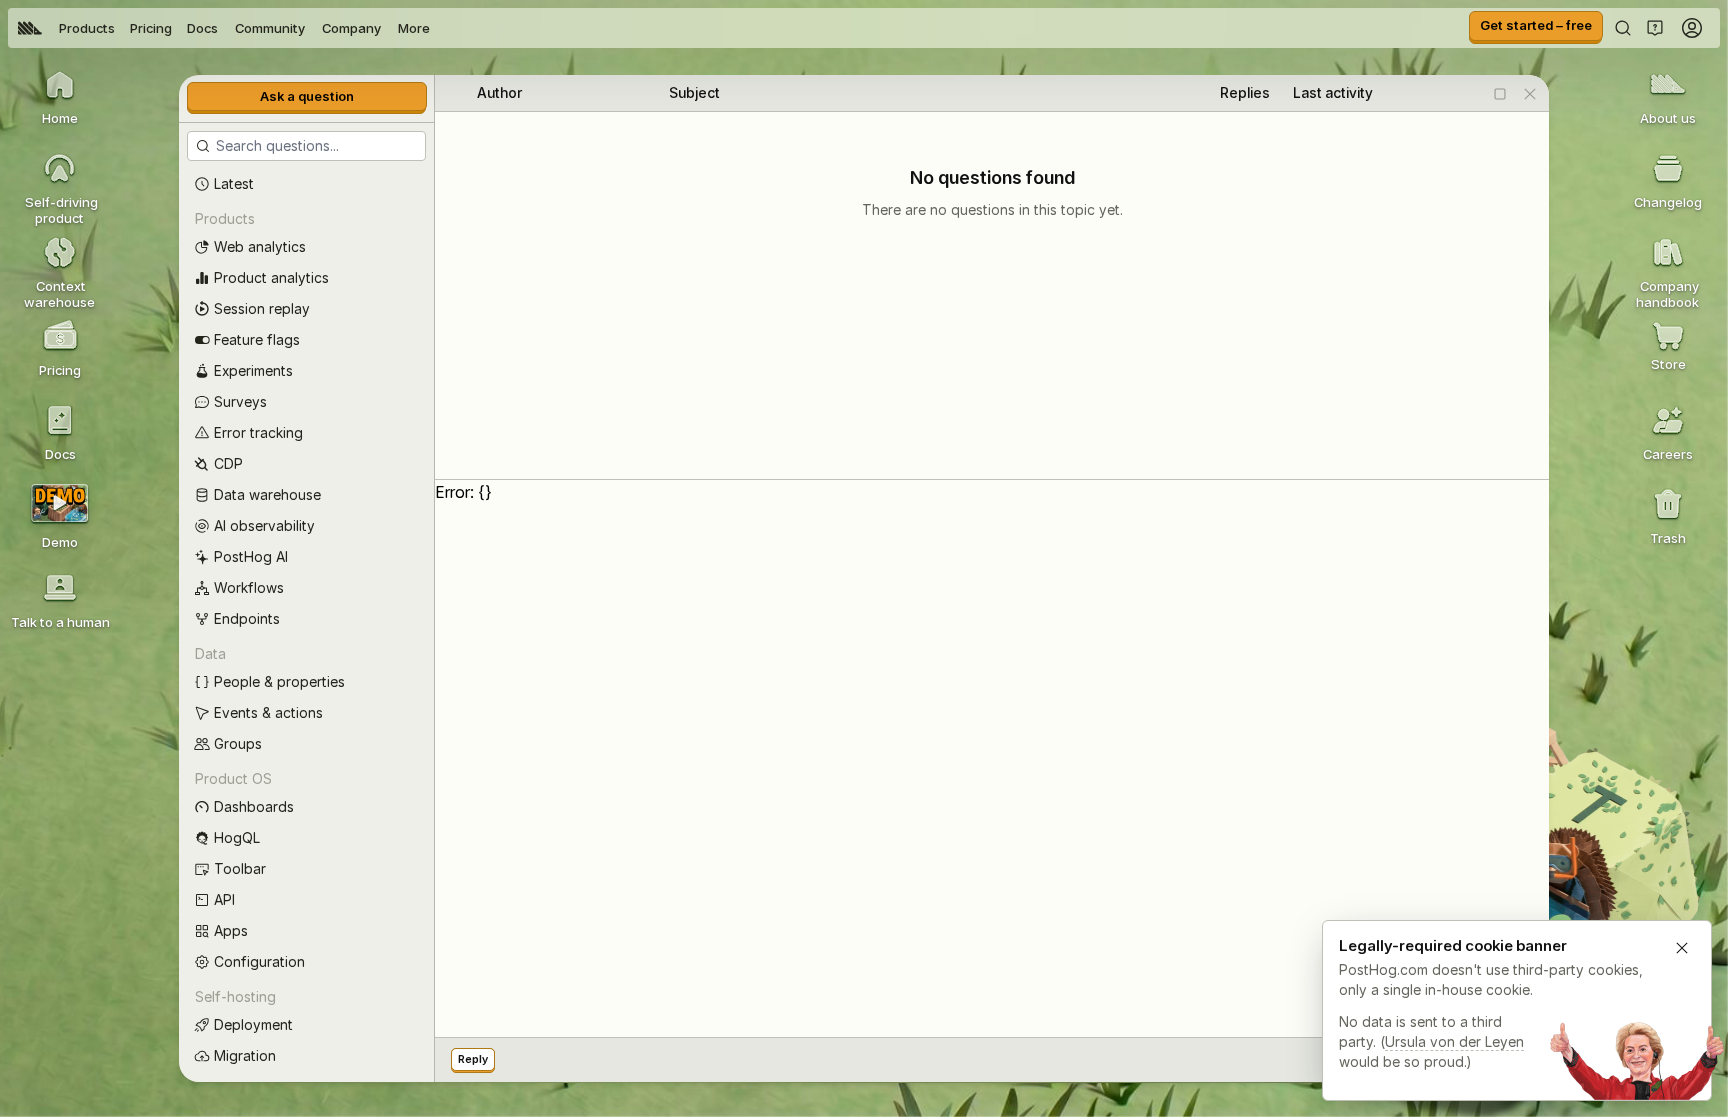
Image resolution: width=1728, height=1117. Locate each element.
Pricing (151, 28)
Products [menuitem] (87, 28)
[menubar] (224, 28)
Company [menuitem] (351, 28)
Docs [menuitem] (202, 28)
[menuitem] (30, 28)
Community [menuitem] (270, 28)
